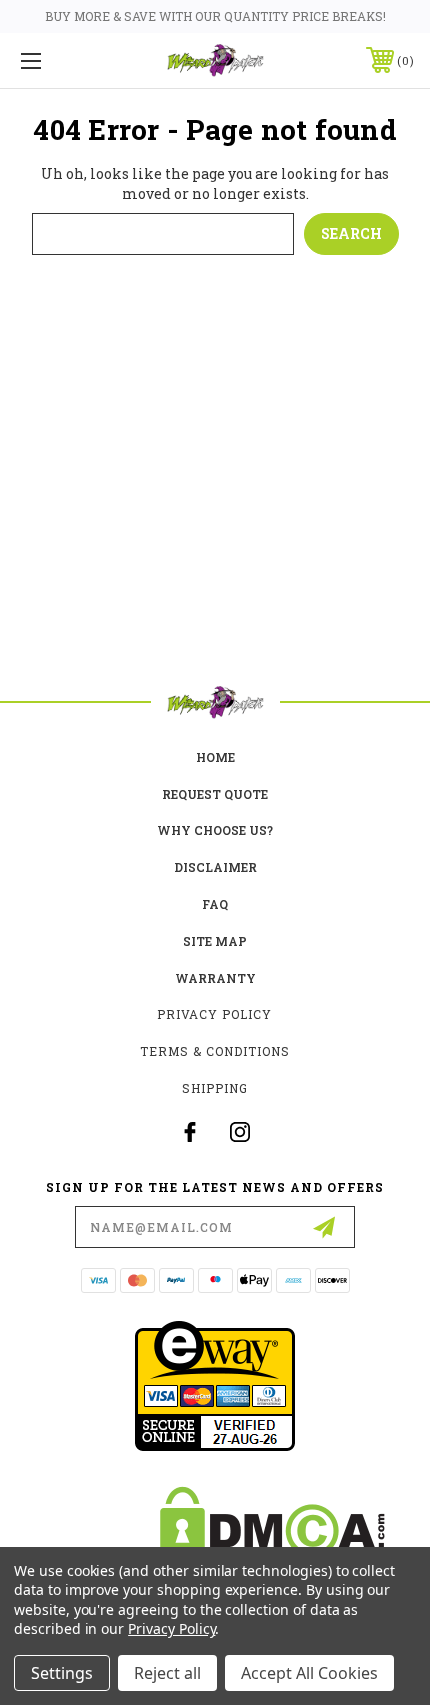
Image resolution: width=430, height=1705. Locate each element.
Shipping (215, 1088)
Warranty (215, 978)
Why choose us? (215, 830)
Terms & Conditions (215, 1051)
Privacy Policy (214, 1014)
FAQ (215, 904)
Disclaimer (215, 867)
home (215, 757)
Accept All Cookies (309, 1673)
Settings (62, 1673)
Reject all (167, 1673)
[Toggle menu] (60, 60)
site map (215, 941)
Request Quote (215, 794)
